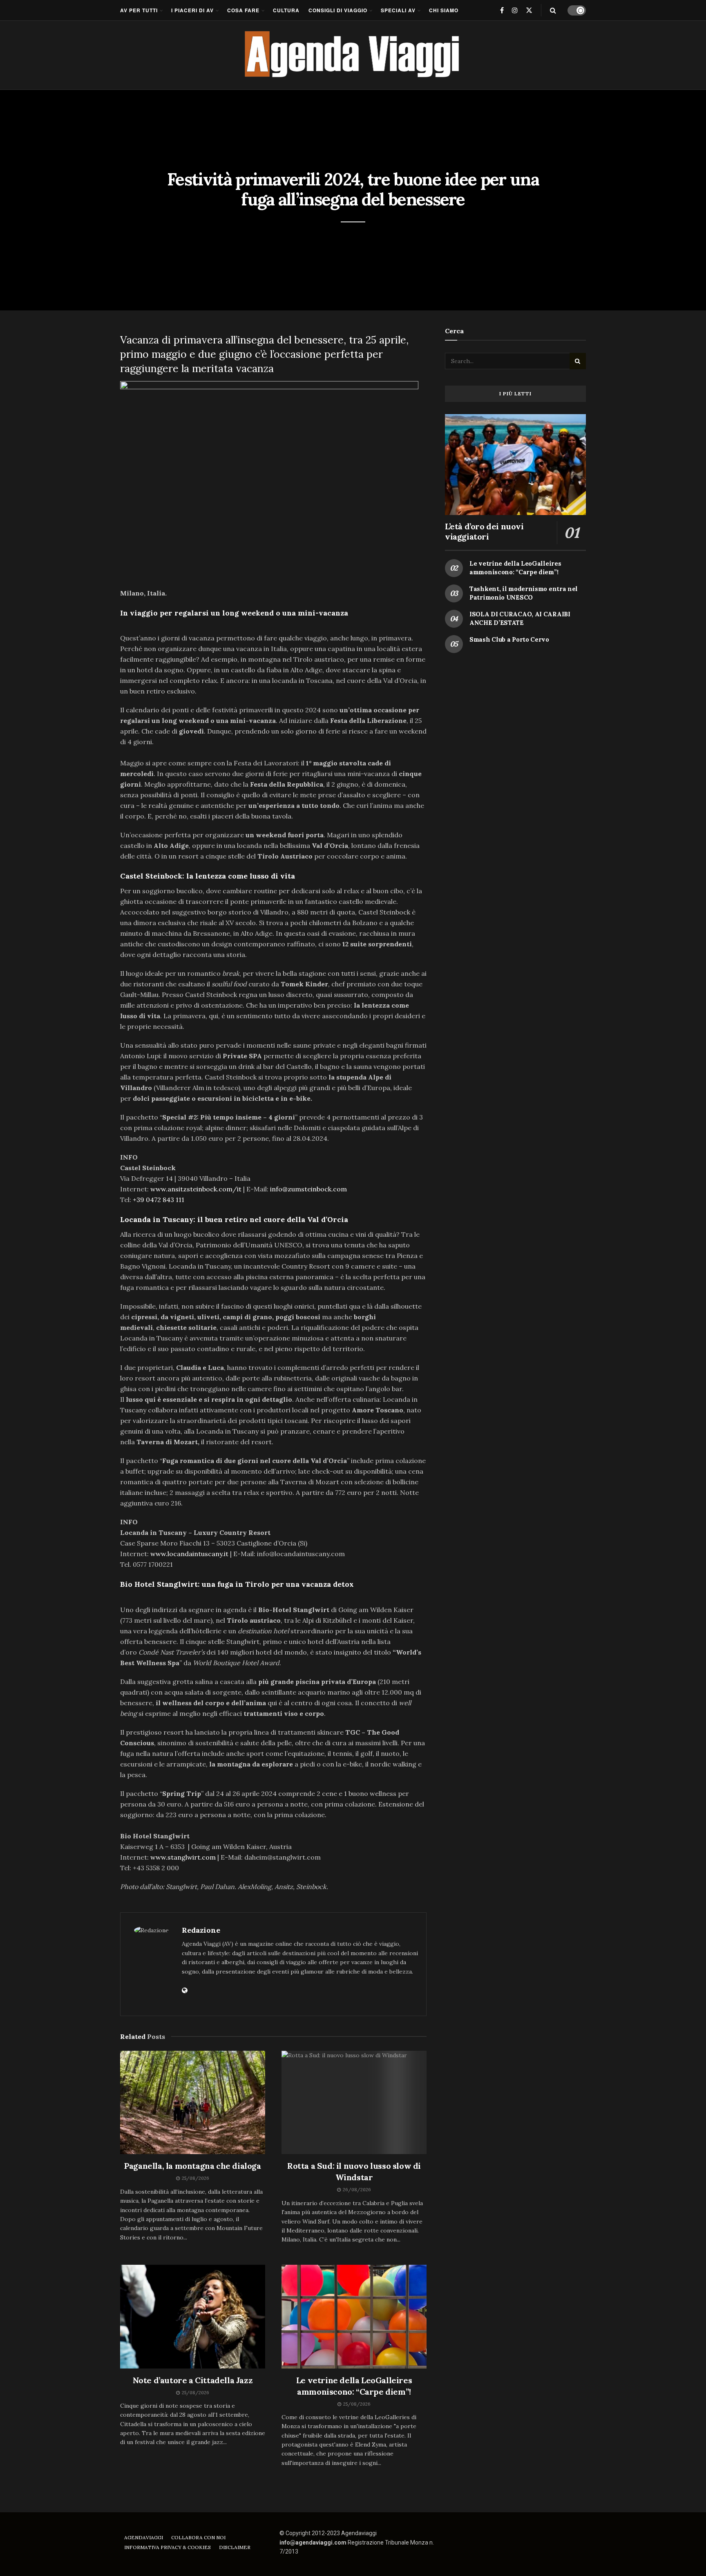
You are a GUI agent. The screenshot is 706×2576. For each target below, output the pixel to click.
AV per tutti (139, 10)
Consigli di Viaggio (338, 10)
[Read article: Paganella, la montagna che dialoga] (193, 2103)
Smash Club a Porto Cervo (509, 639)
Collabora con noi (198, 2537)
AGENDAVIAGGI (144, 2537)
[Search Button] (553, 10)
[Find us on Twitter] (529, 10)
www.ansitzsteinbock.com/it (196, 1189)
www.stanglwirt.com (183, 1857)
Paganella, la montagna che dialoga (192, 2166)
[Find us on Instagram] (515, 10)
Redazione (201, 1930)
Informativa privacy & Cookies (168, 2547)
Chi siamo (444, 10)
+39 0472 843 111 (159, 1200)
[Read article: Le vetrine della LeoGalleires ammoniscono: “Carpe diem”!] (354, 2317)
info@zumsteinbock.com (308, 1189)
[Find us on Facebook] (502, 10)
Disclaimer (235, 2547)
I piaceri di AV (192, 10)
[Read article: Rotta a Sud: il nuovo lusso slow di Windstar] (354, 2103)
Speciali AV (398, 10)
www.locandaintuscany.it (189, 1554)
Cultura (286, 10)
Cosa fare (243, 10)
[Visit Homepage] (353, 55)
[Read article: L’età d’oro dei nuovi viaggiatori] (515, 465)
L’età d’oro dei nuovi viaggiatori (484, 531)
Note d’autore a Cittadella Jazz (193, 2380)
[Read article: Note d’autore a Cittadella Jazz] (193, 2317)
